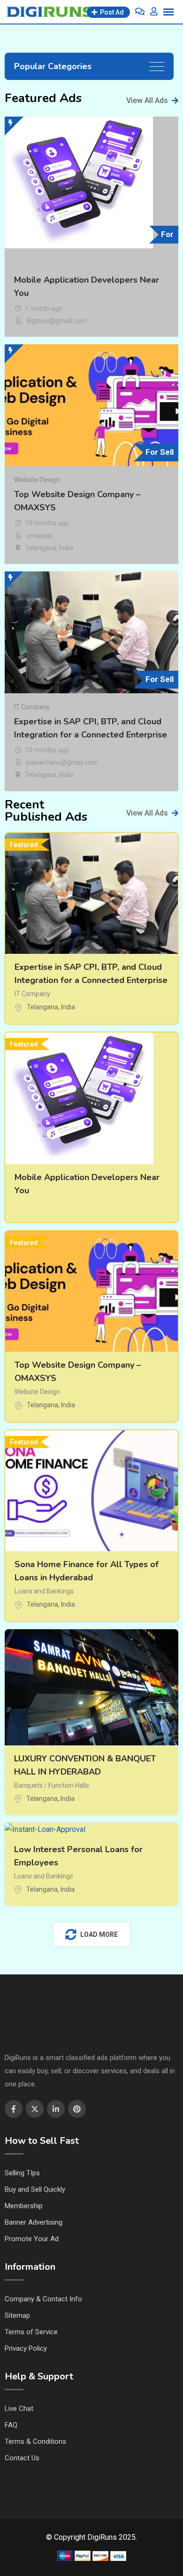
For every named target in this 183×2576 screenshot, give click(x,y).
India (66, 548)
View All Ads (147, 100)
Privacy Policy (26, 2348)
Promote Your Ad (32, 2239)
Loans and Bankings (44, 1591)
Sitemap (17, 2315)
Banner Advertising (34, 2222)
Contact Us (22, 2458)
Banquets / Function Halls (52, 1785)
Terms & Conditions (35, 2441)
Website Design (37, 480)
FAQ (11, 2425)
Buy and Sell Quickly (35, 2189)
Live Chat (19, 2409)
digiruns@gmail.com (57, 321)
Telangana (41, 548)
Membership (24, 2206)
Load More (99, 1934)
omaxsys (40, 536)
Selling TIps (22, 2173)
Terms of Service (31, 2332)
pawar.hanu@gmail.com (62, 762)
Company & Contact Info (43, 2299)
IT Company (32, 707)
